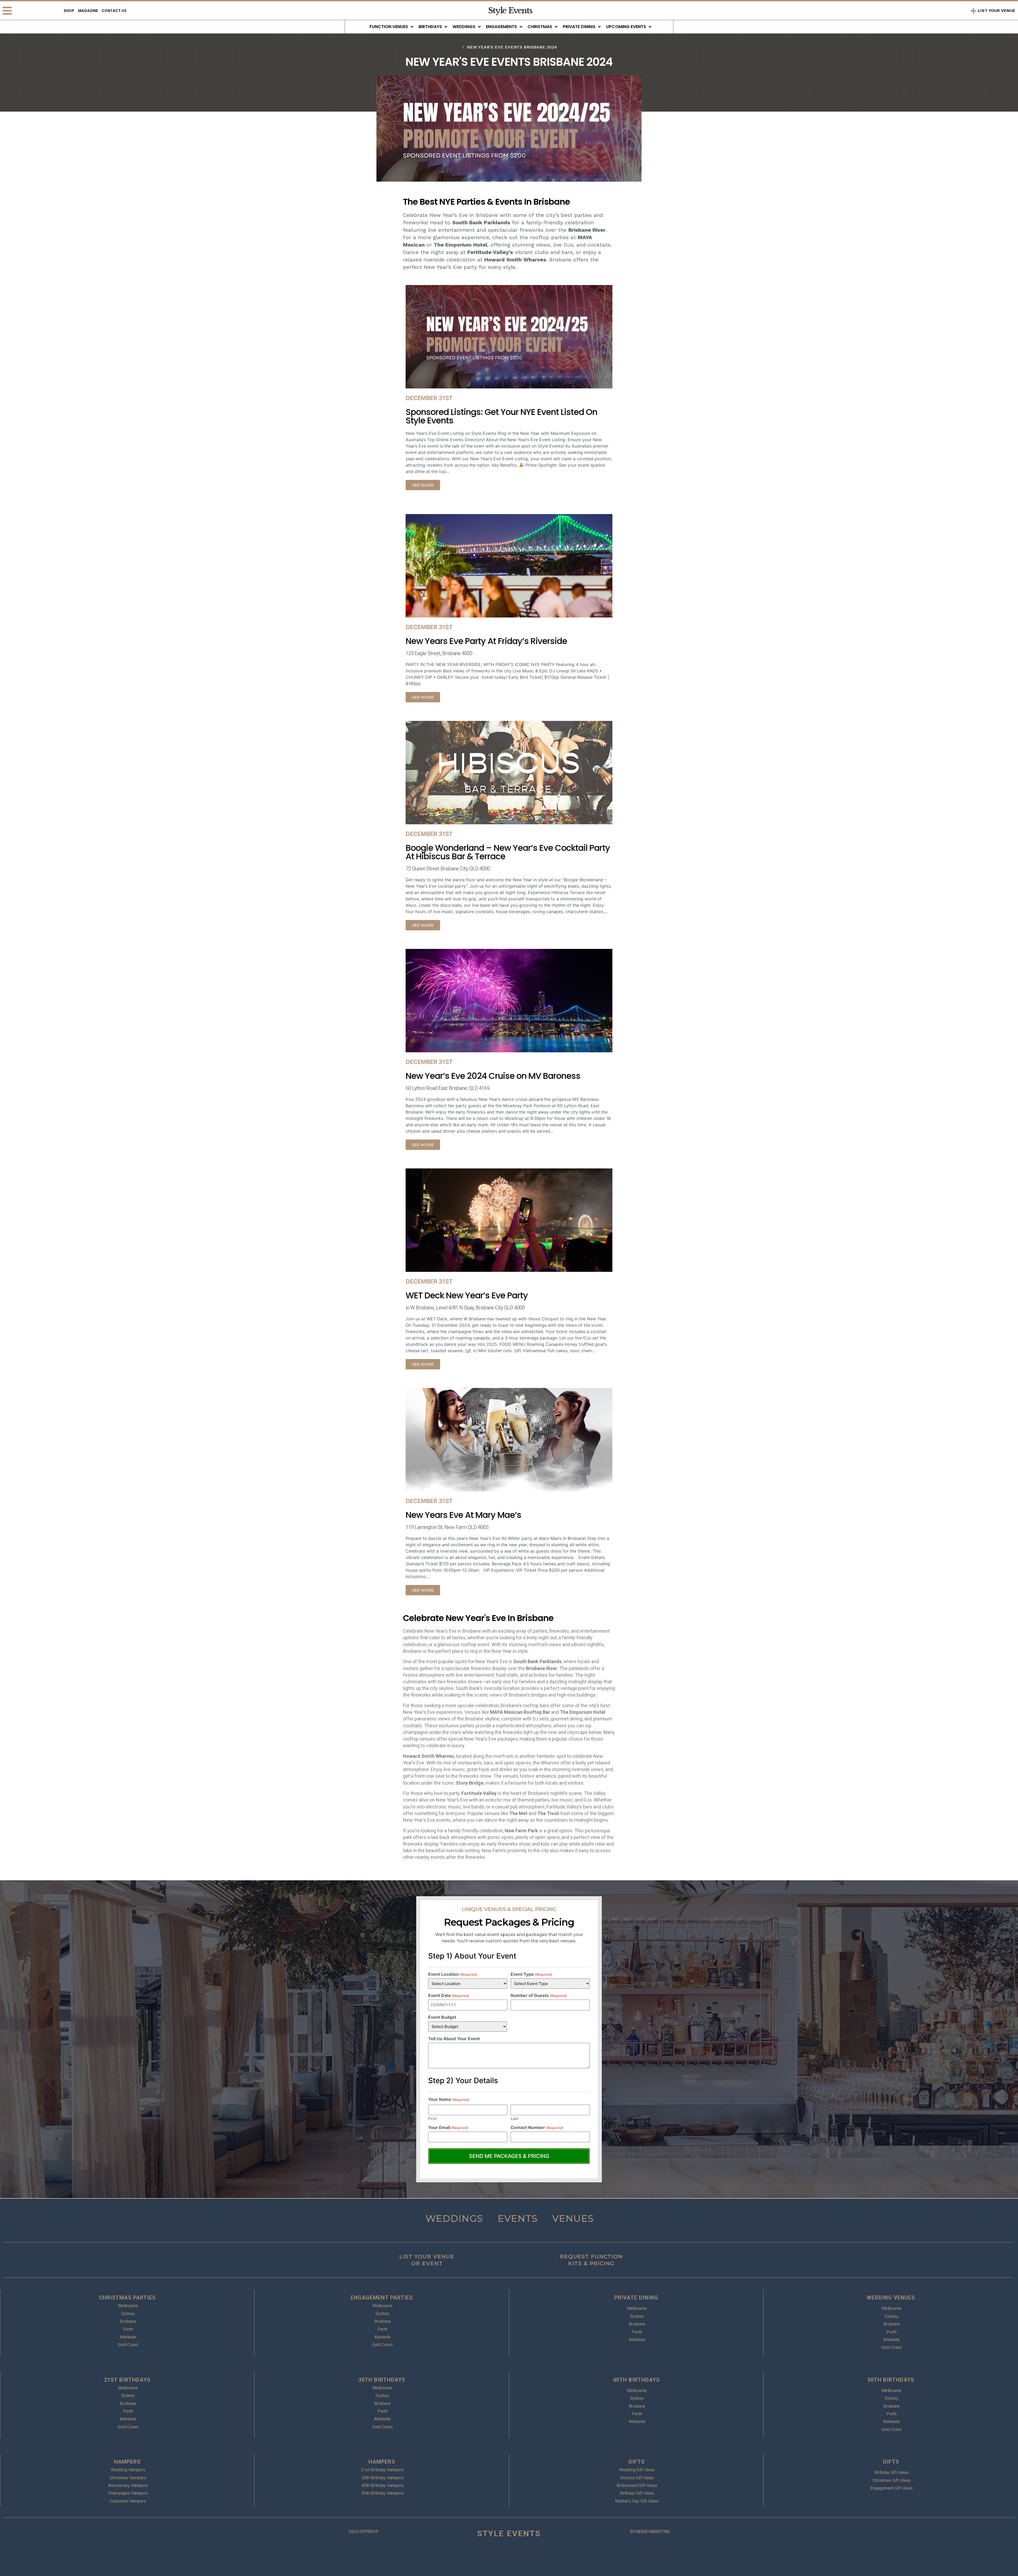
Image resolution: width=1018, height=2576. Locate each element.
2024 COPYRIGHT (363, 2532)
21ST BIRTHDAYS (127, 2380)
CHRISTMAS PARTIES (127, 2298)
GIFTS (636, 2462)
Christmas (540, 27)
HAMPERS (127, 2462)
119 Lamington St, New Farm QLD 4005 (447, 1527)
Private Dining (579, 27)
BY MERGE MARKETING (650, 2532)
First (432, 2118)
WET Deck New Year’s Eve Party (467, 1295)
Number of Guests (539, 1995)
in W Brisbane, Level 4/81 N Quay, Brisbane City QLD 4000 (465, 1308)
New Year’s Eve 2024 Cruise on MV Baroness (493, 1076)
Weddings (464, 27)
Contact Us (114, 11)
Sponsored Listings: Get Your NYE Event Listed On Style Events (501, 416)
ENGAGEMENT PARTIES (382, 2298)
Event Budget (442, 2017)
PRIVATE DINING (636, 2298)
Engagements (501, 27)
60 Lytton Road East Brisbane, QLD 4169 (447, 1088)
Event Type (531, 1974)
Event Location (453, 1974)
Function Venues (389, 27)
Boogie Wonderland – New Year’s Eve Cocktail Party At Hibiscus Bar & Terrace (508, 852)
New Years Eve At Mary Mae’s (463, 1515)
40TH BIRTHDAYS (636, 2380)
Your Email (448, 2127)
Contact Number (537, 2127)
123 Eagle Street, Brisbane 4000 (439, 653)
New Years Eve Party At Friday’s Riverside (486, 641)
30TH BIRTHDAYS (382, 2380)
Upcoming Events (626, 27)
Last (514, 2118)
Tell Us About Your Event (454, 2039)
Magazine (88, 11)
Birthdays (430, 27)
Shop (69, 11)
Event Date (449, 1995)
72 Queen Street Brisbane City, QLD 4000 (448, 869)
